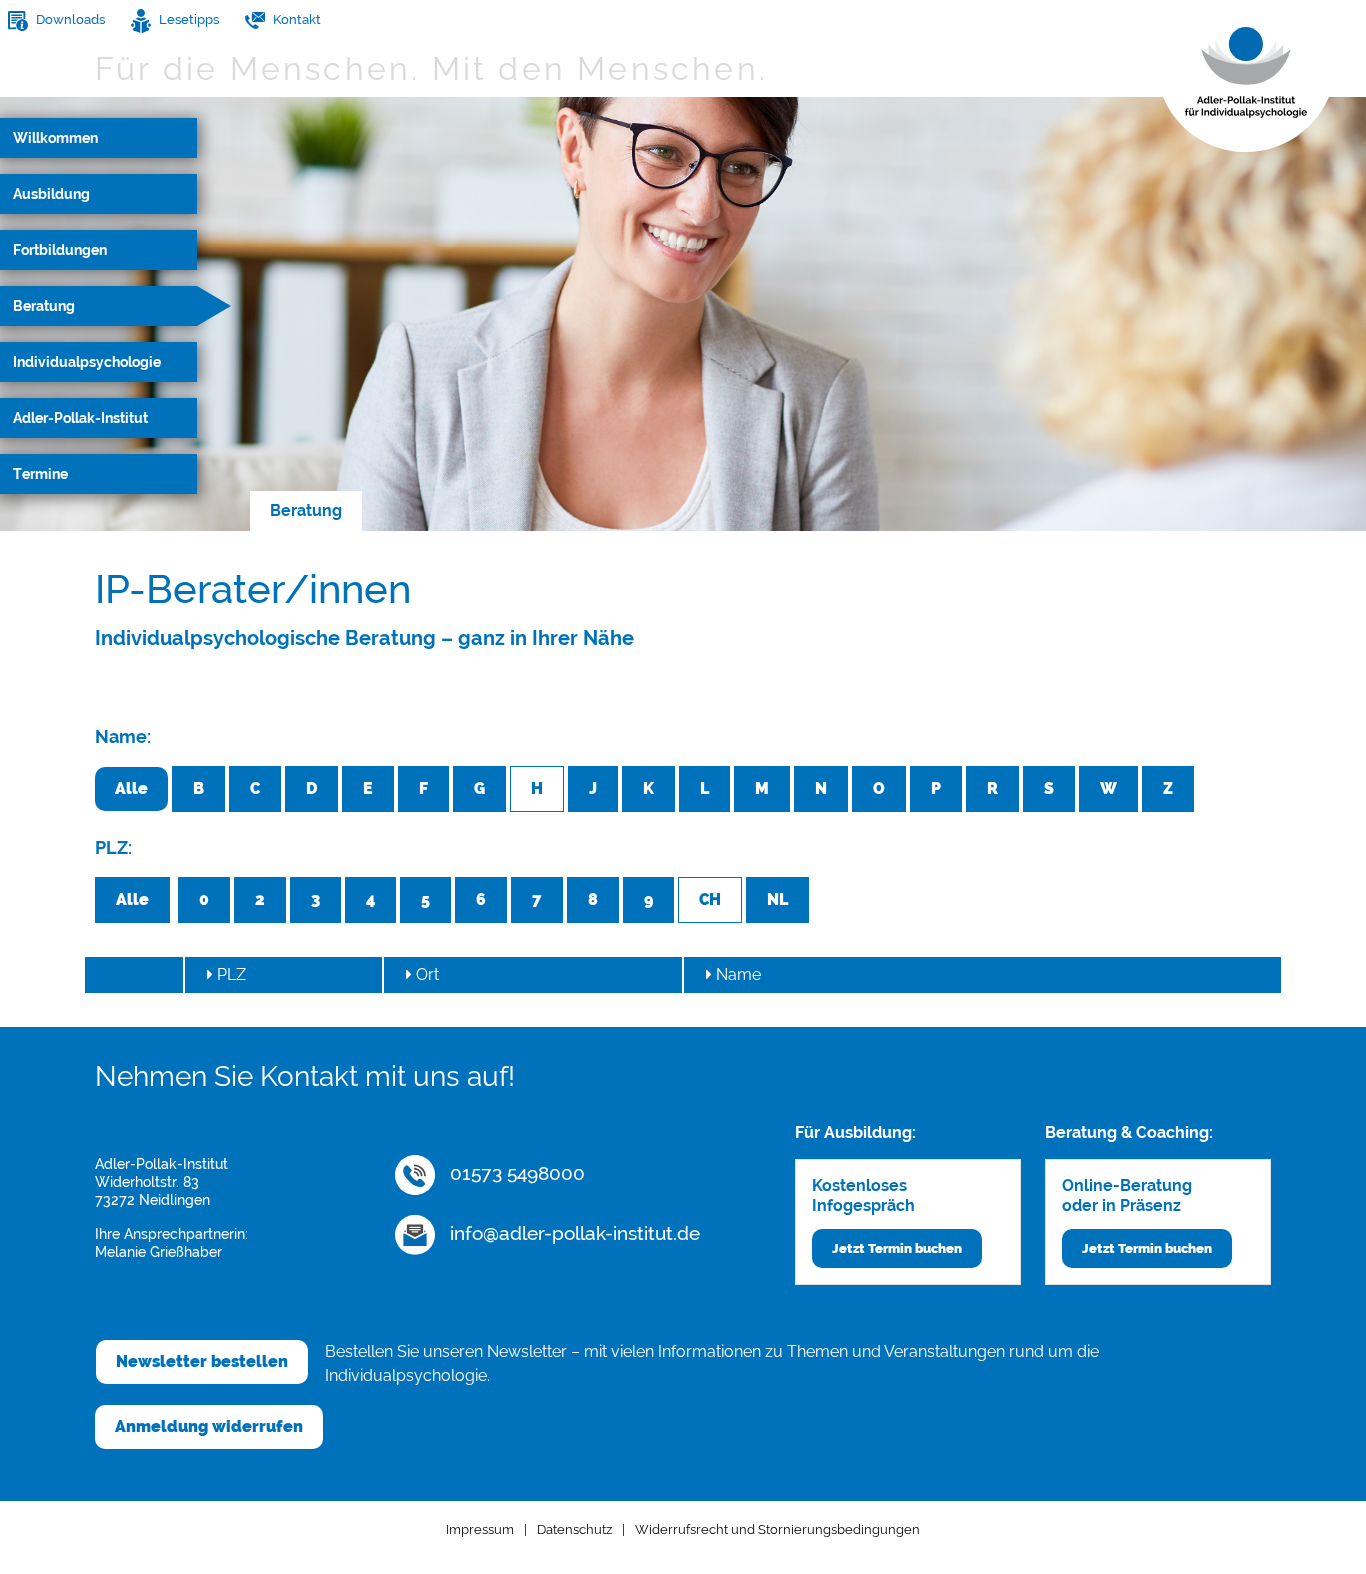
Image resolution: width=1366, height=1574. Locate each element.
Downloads (69, 19)
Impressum (480, 1529)
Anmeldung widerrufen (209, 1426)
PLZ (229, 974)
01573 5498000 (515, 1173)
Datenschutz (574, 1529)
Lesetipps (187, 19)
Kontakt (295, 19)
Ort (425, 974)
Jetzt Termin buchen (897, 1248)
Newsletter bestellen (202, 1361)
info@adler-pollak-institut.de (572, 1233)
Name (736, 974)
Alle (131, 788)
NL (777, 899)
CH (710, 899)
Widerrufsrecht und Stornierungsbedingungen (777, 1529)
